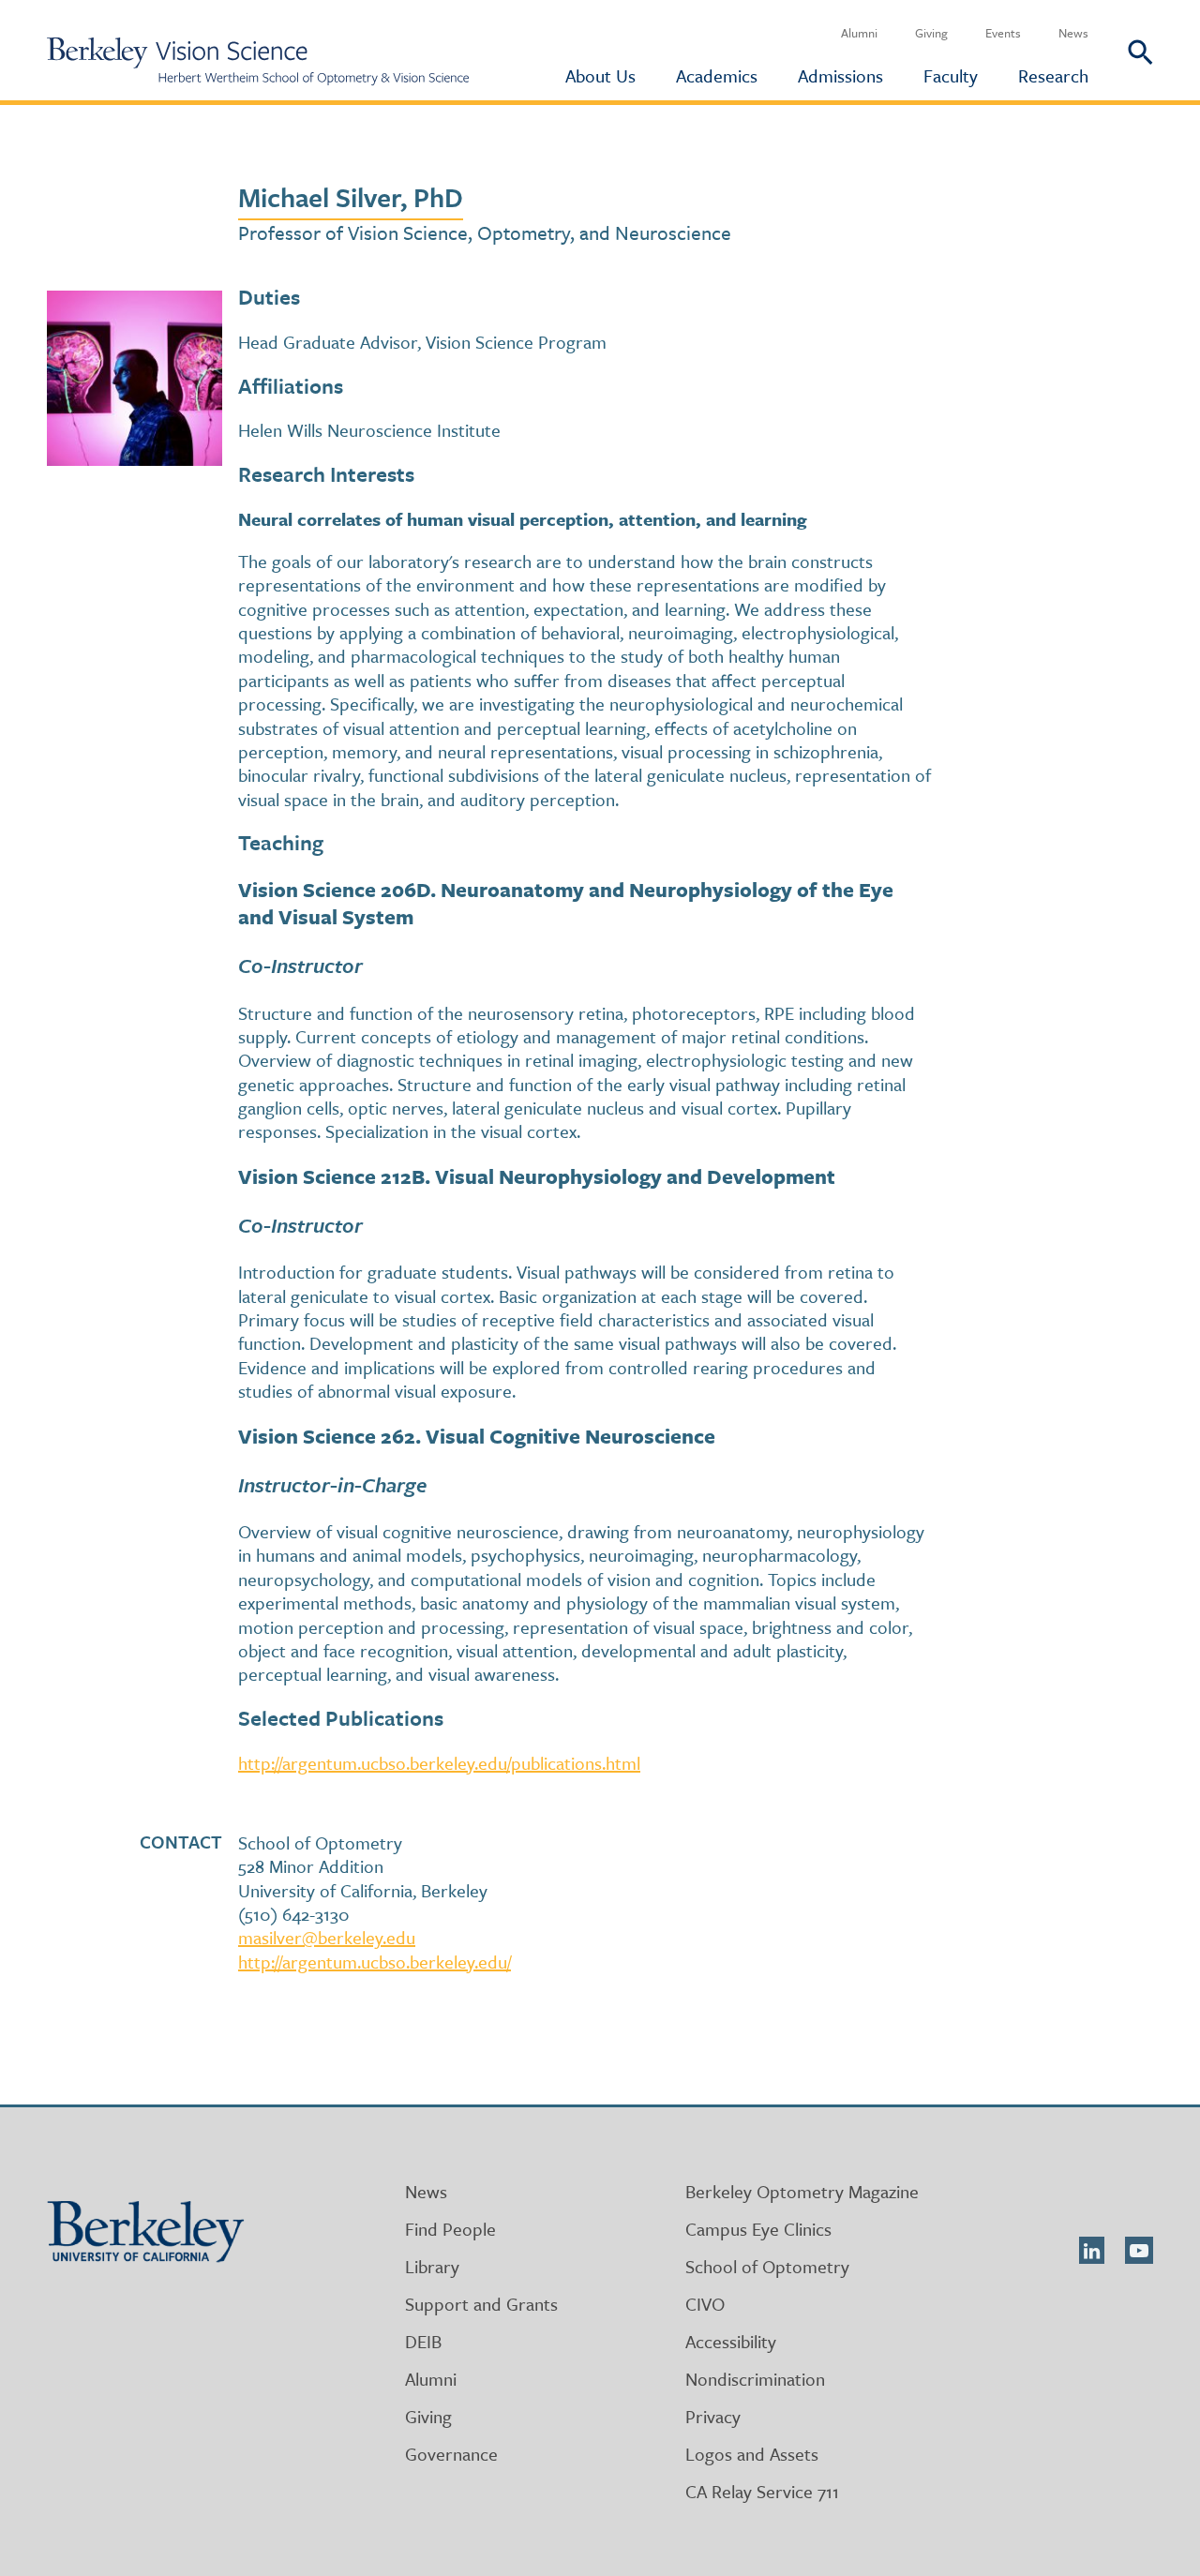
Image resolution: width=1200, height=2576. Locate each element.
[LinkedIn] (1092, 2250)
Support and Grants (481, 2304)
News (1073, 33)
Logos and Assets (752, 2454)
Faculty (951, 75)
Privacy (713, 2416)
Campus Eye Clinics (758, 2229)
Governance (451, 2454)
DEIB (423, 2341)
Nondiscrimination (755, 2379)
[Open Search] (1121, 50)
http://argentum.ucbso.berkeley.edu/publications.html (439, 1763)
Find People (450, 2229)
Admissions (840, 75)
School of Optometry (767, 2266)
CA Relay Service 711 (762, 2491)
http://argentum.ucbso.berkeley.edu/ (375, 1962)
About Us (600, 75)
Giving (931, 33)
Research (1053, 75)
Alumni (859, 33)
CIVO (705, 2304)
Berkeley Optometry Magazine (802, 2191)
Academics (717, 75)
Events (1003, 33)
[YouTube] (1139, 2250)
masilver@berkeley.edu (327, 1937)
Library (432, 2266)
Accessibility (731, 2341)
